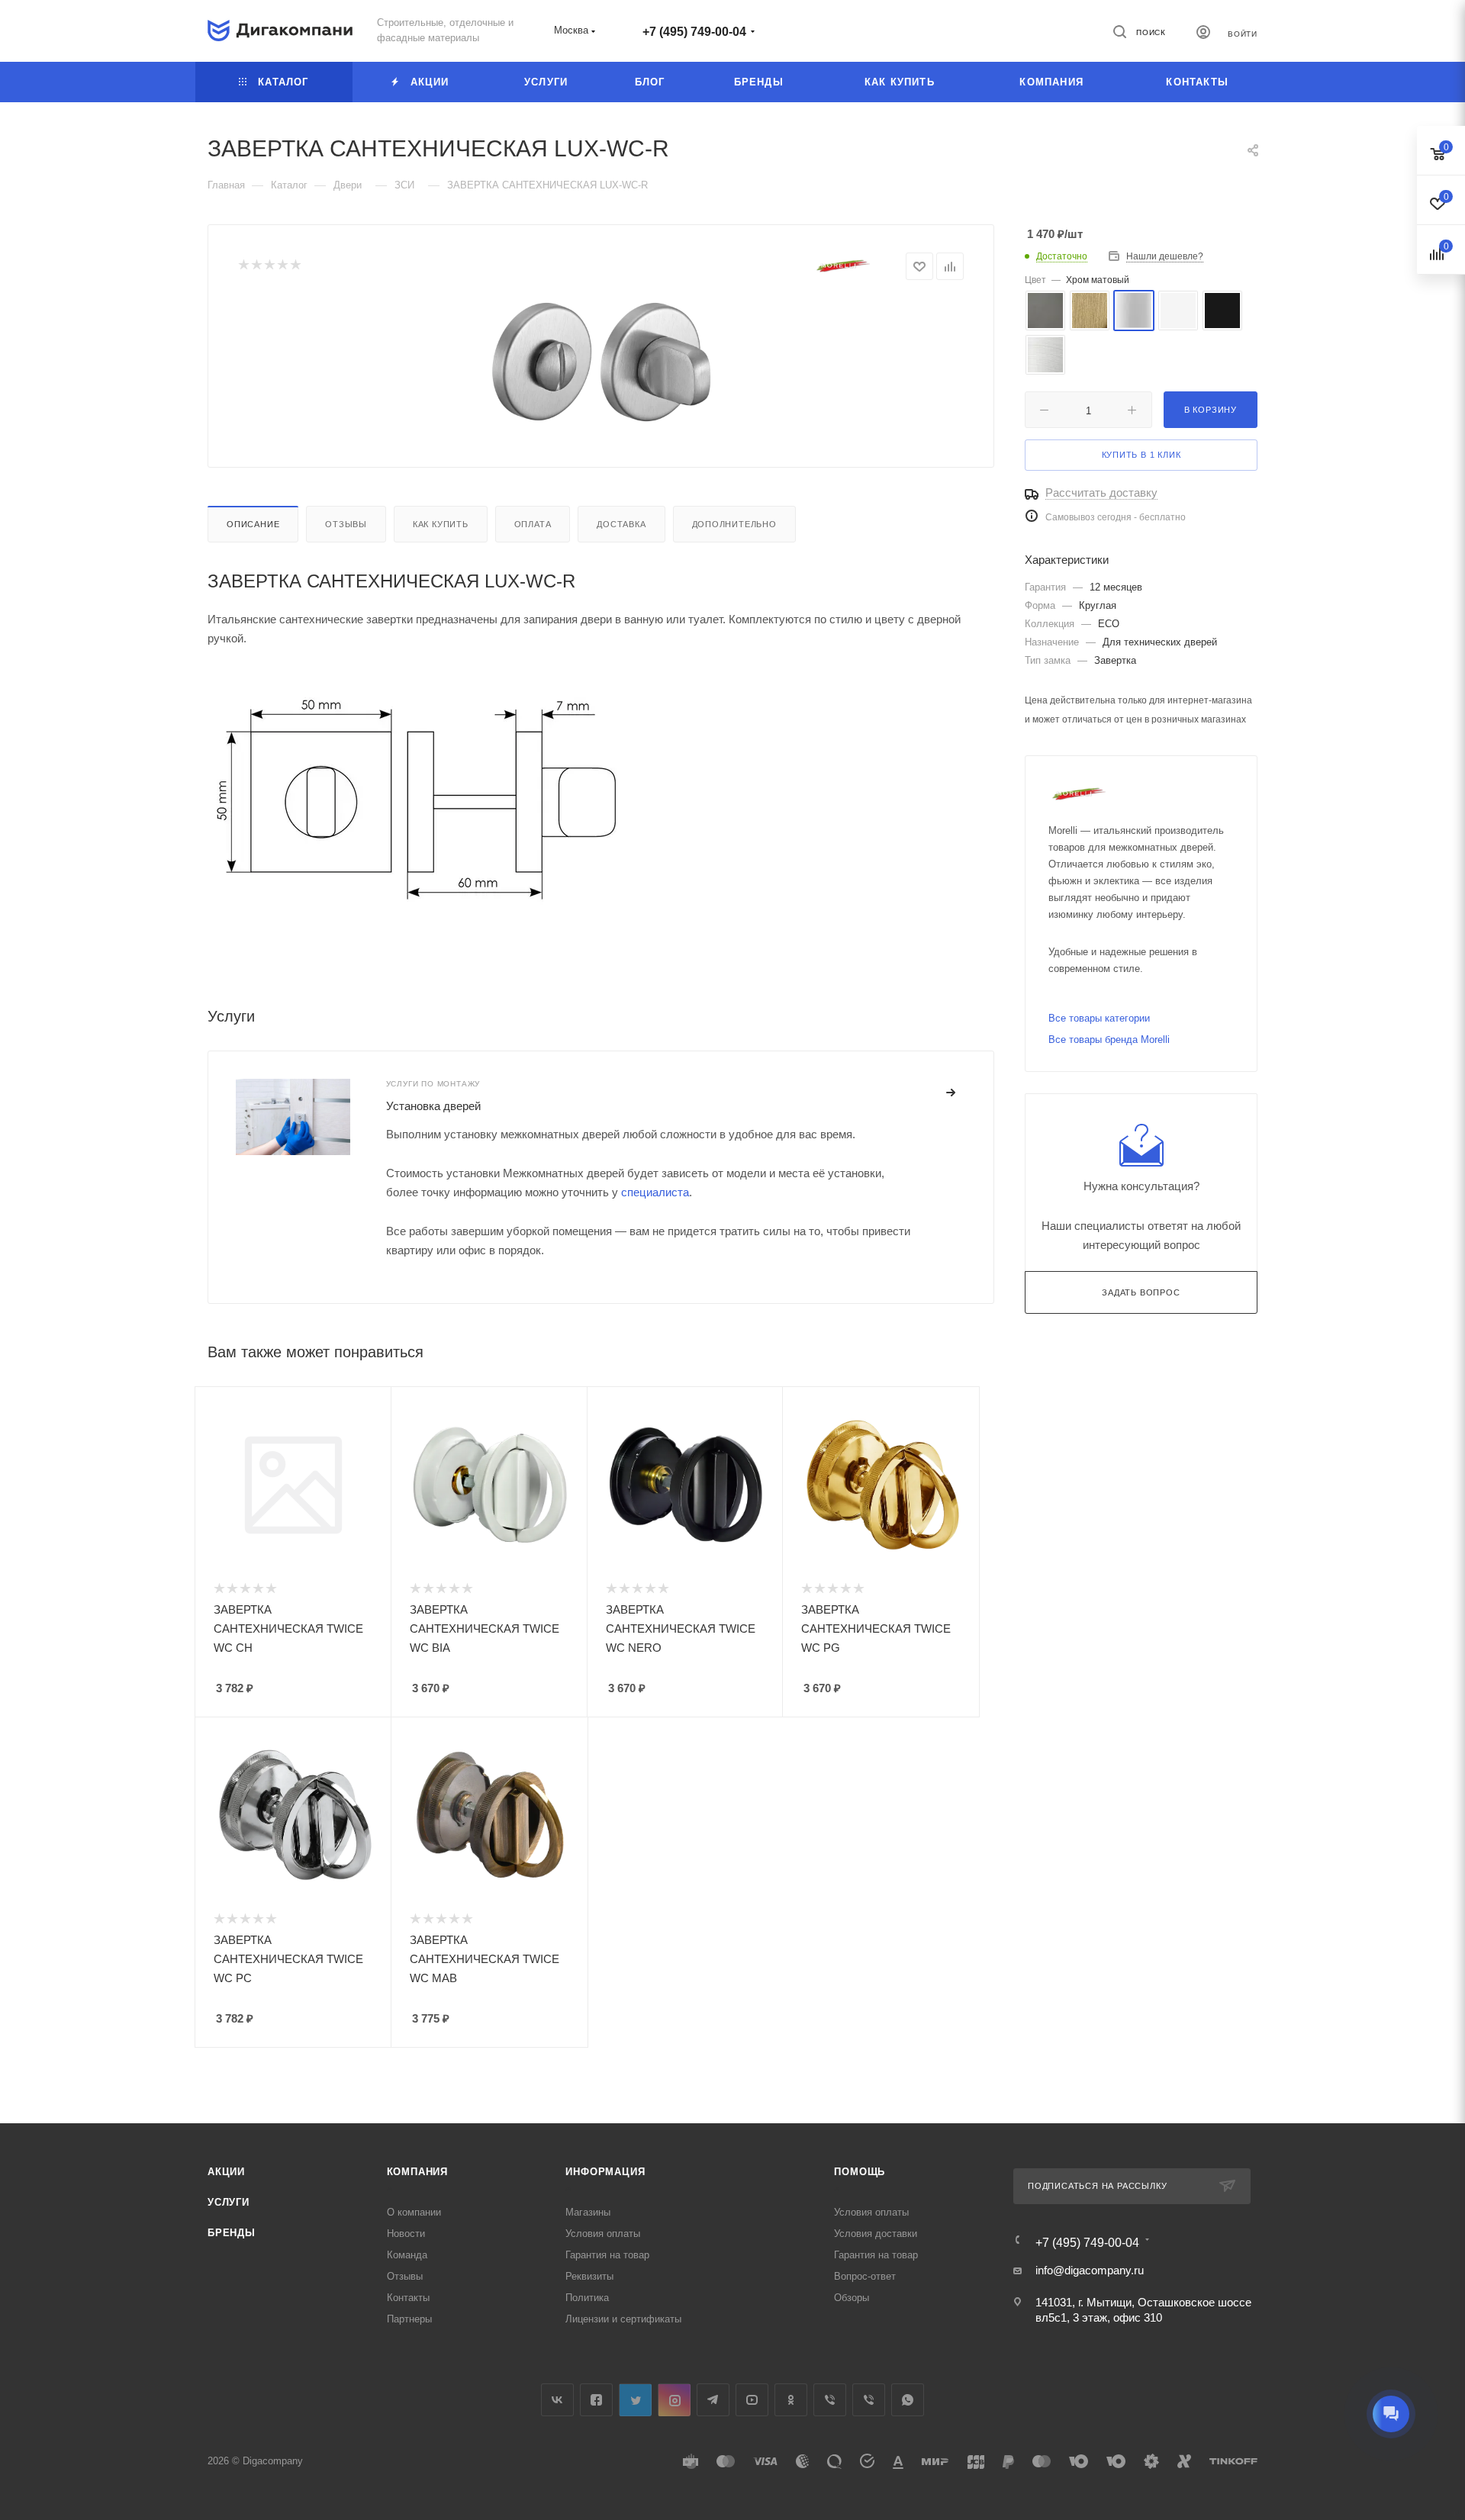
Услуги (229, 2202)
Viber (830, 2400)
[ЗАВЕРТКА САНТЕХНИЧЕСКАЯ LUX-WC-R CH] (601, 362)
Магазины (588, 2212)
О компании (414, 2212)
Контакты (408, 2298)
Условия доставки (876, 2234)
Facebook (596, 2400)
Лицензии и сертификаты (623, 2319)
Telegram (713, 2400)
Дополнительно (734, 524)
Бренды (232, 2233)
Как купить (441, 524)
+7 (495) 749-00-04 (694, 32)
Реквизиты (589, 2276)
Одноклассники (791, 2400)
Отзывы (346, 524)
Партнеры (409, 2319)
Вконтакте (557, 2400)
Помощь (860, 2172)
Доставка (621, 524)
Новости (406, 2234)
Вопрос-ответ (865, 2276)
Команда (407, 2255)
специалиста (655, 1192)
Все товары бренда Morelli (1109, 1040)
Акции (226, 2172)
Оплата (533, 524)
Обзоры (852, 2298)
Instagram (674, 2400)
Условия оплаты (603, 2234)
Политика (587, 2298)
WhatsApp (908, 2400)
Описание (253, 524)
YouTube (752, 2400)
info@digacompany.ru (1090, 2270)
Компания (417, 2172)
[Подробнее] (951, 1093)
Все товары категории (1099, 1018)
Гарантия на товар (607, 2255)
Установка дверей (433, 1106)
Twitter (635, 2400)
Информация (605, 2172)
